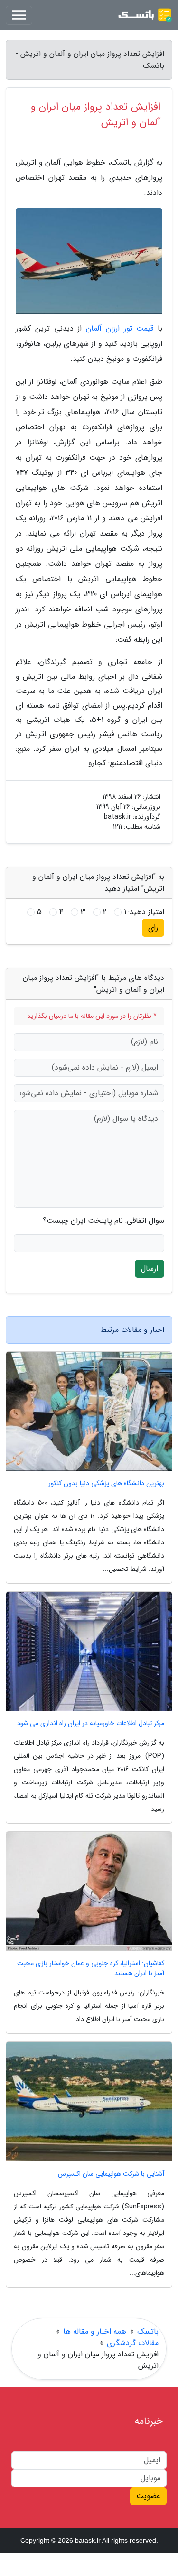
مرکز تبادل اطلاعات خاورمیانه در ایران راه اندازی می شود (91, 1723)
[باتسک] (145, 15)
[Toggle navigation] (19, 15)
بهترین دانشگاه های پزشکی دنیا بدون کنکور (106, 1483)
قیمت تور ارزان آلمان (120, 328)
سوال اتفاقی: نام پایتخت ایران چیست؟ (103, 1221)
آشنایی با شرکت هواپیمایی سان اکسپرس (111, 2174)
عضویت (148, 2496)
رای (153, 928)
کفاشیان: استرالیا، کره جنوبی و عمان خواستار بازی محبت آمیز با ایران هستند (91, 1968)
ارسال (150, 1269)
